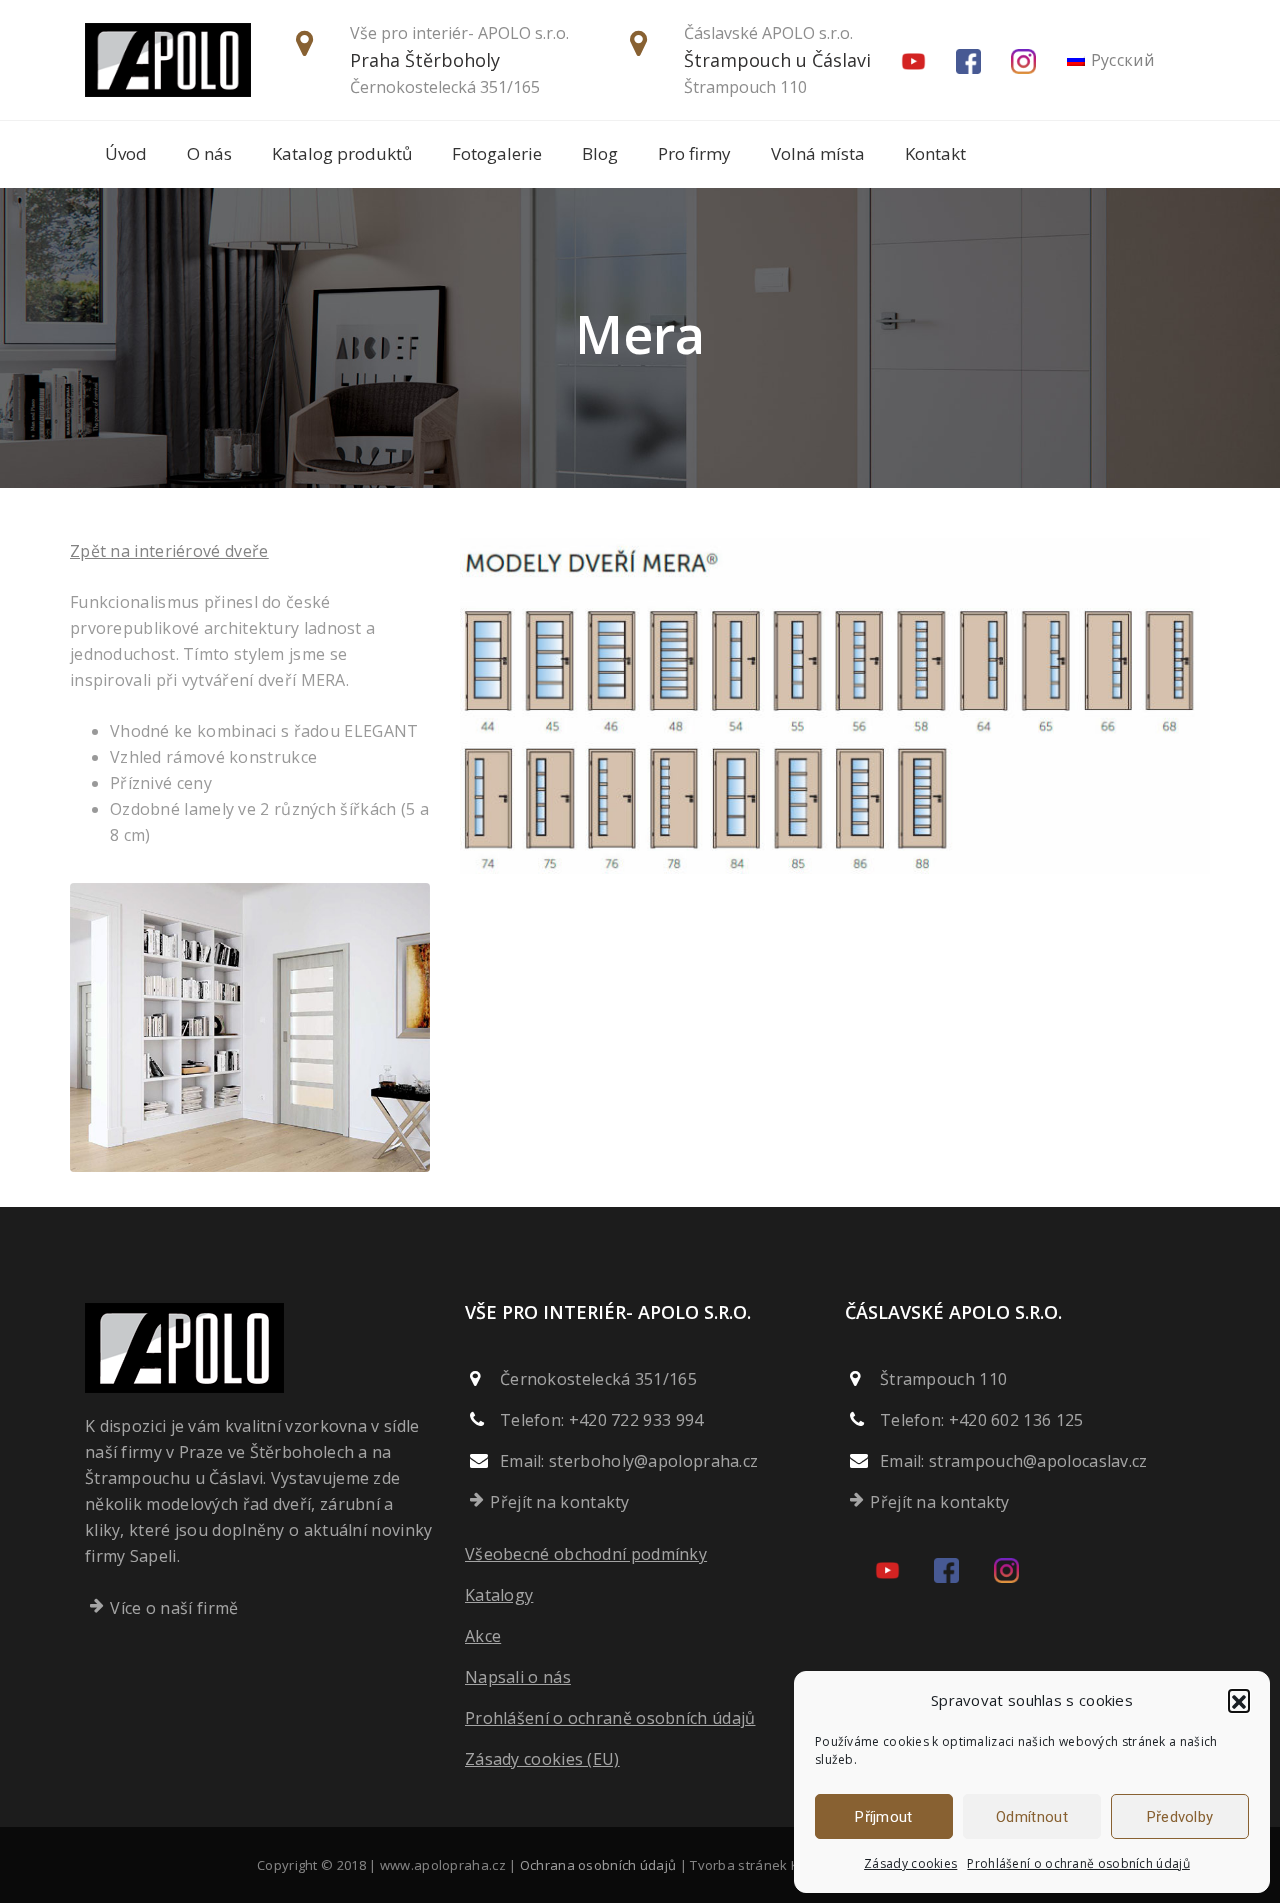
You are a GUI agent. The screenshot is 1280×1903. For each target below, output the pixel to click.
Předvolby (1180, 1817)
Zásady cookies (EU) (542, 1759)
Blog (600, 153)
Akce (483, 1636)
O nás (209, 153)
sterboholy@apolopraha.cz (653, 1461)
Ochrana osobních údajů (598, 1865)
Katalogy (499, 1595)
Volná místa (818, 153)
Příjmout (883, 1817)
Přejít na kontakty (559, 1502)
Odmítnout (1032, 1817)
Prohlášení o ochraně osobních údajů (1078, 1863)
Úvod (126, 153)
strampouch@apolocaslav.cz (1038, 1461)
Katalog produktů (342, 153)
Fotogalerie (497, 153)
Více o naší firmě (174, 1608)
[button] (1239, 1700)
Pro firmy (694, 153)
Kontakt (935, 153)
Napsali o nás (518, 1677)
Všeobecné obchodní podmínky (586, 1554)
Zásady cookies (910, 1863)
